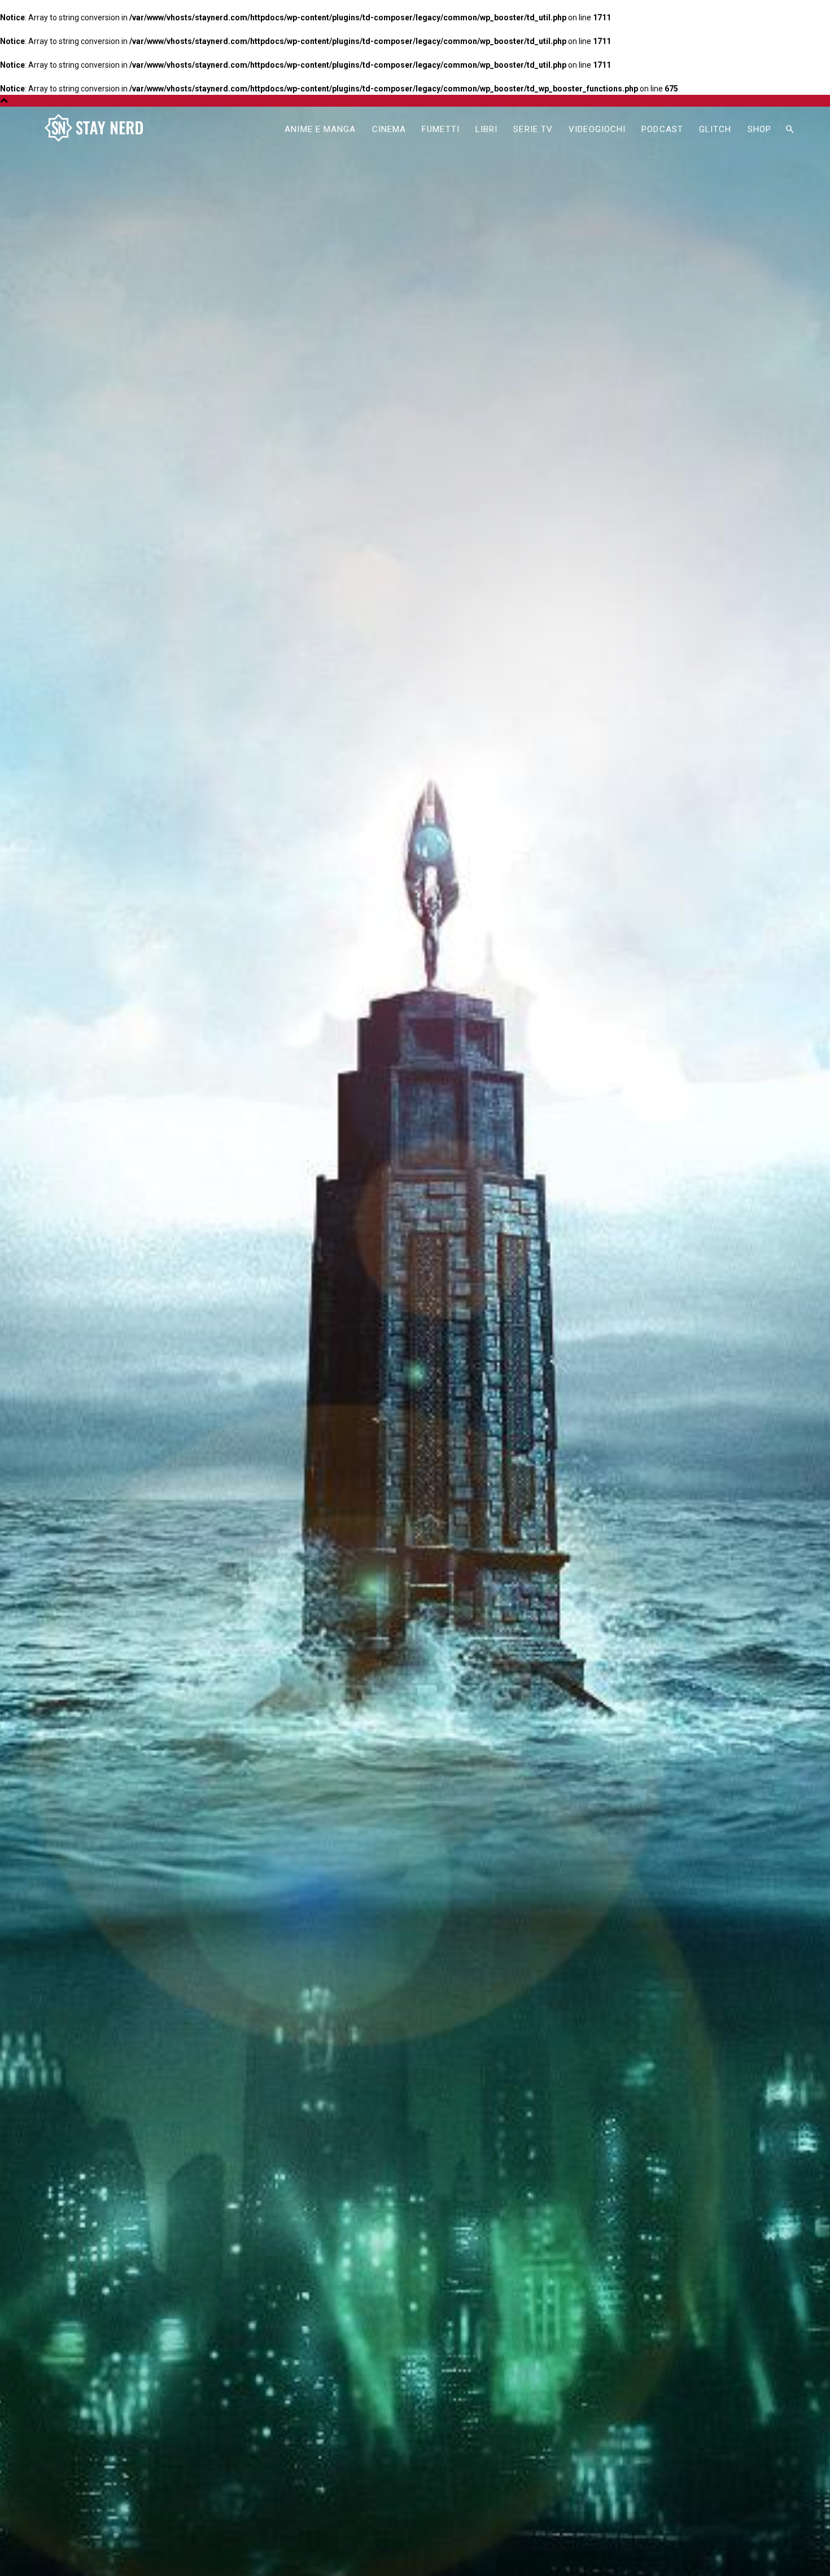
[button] (789, 130)
